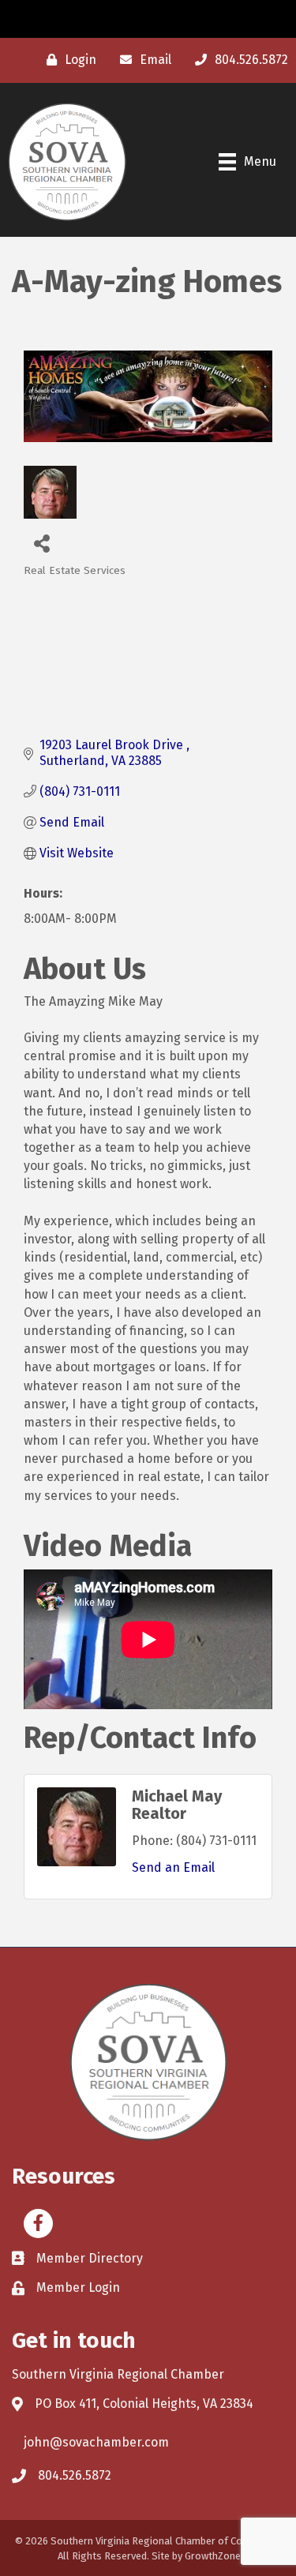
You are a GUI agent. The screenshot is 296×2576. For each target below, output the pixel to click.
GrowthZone (213, 2556)
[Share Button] (41, 543)
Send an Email (173, 1867)
